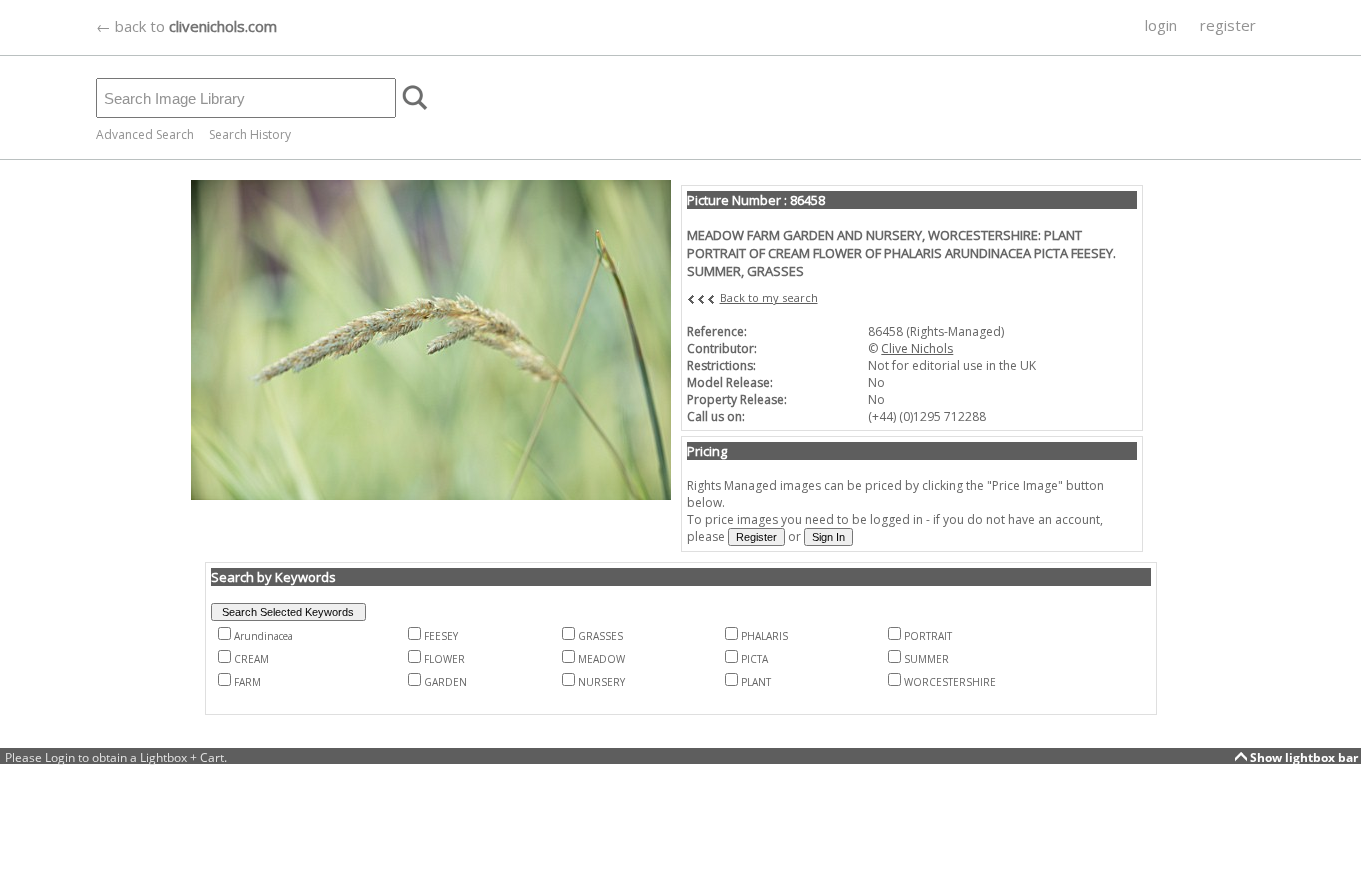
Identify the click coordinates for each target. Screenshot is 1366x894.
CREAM (251, 659)
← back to (186, 26)
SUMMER (926, 659)
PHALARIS (764, 636)
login (1161, 25)
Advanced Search (145, 134)
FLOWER (444, 659)
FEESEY (441, 636)
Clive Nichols (917, 348)
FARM (247, 682)
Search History (250, 134)
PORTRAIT (928, 636)
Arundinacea (263, 636)
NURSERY (601, 682)
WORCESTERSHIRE (950, 682)
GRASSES (600, 636)
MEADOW (601, 659)
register (1228, 25)
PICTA (754, 659)
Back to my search (769, 297)
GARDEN (445, 682)
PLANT (756, 682)
